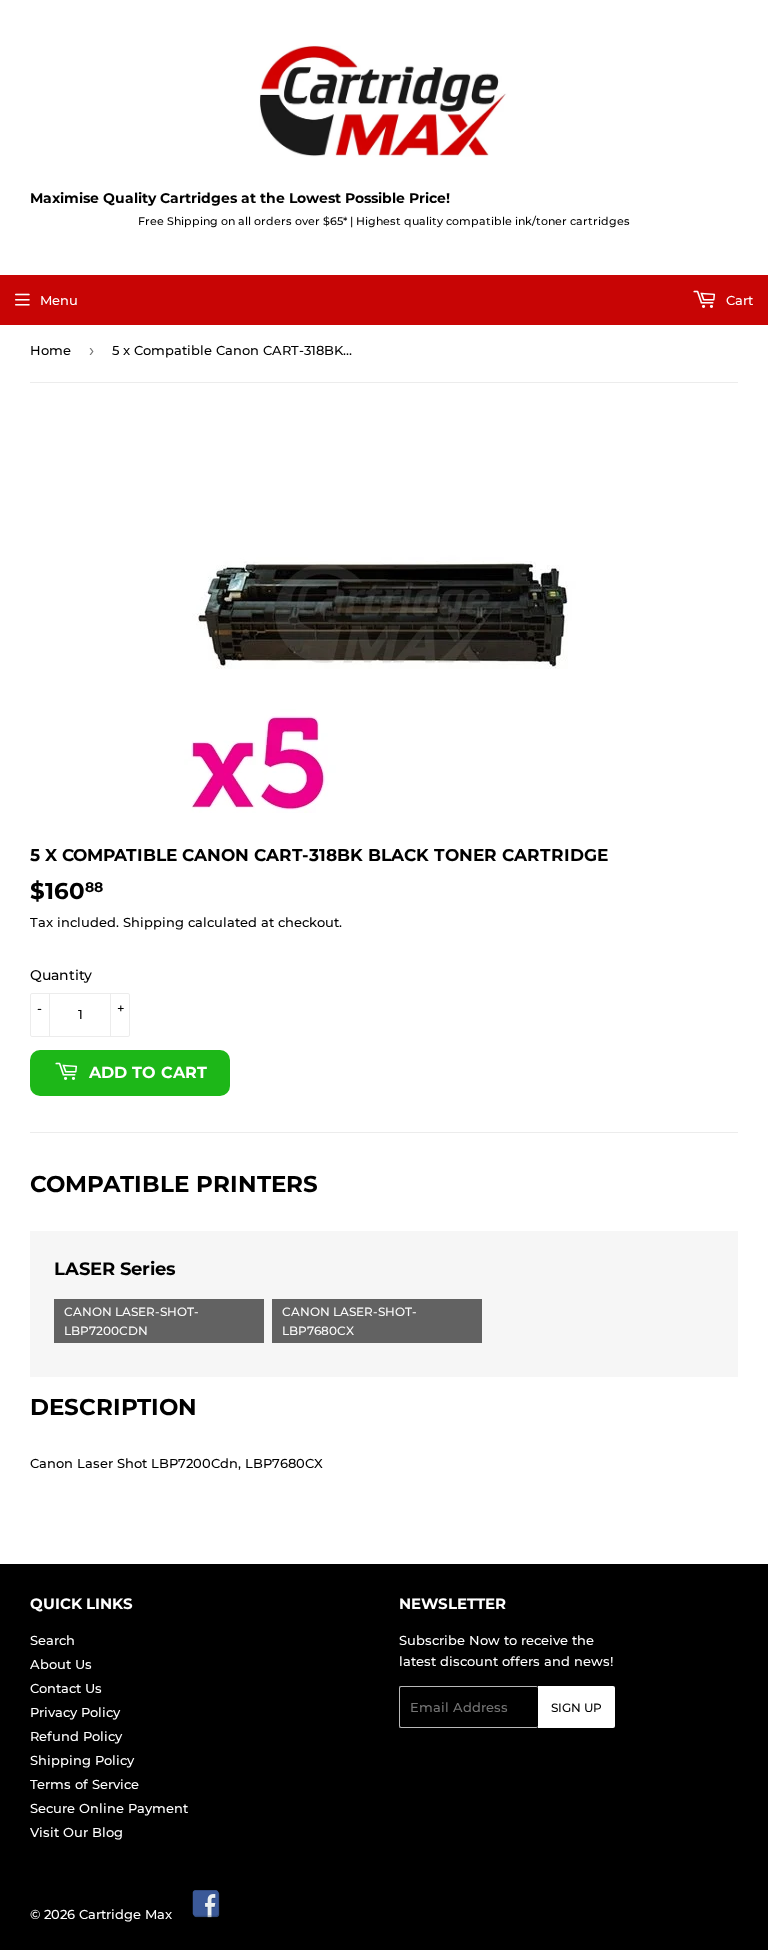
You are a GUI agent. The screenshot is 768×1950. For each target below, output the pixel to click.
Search (52, 1640)
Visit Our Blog (76, 1832)
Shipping (153, 922)
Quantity (61, 975)
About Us (61, 1664)
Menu (59, 300)
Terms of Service (84, 1784)
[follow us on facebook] (207, 1914)
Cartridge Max (125, 1914)
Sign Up (576, 1707)
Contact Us (66, 1688)
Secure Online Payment (109, 1808)
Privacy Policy (75, 1712)
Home (50, 350)
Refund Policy (76, 1736)
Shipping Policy (82, 1760)
